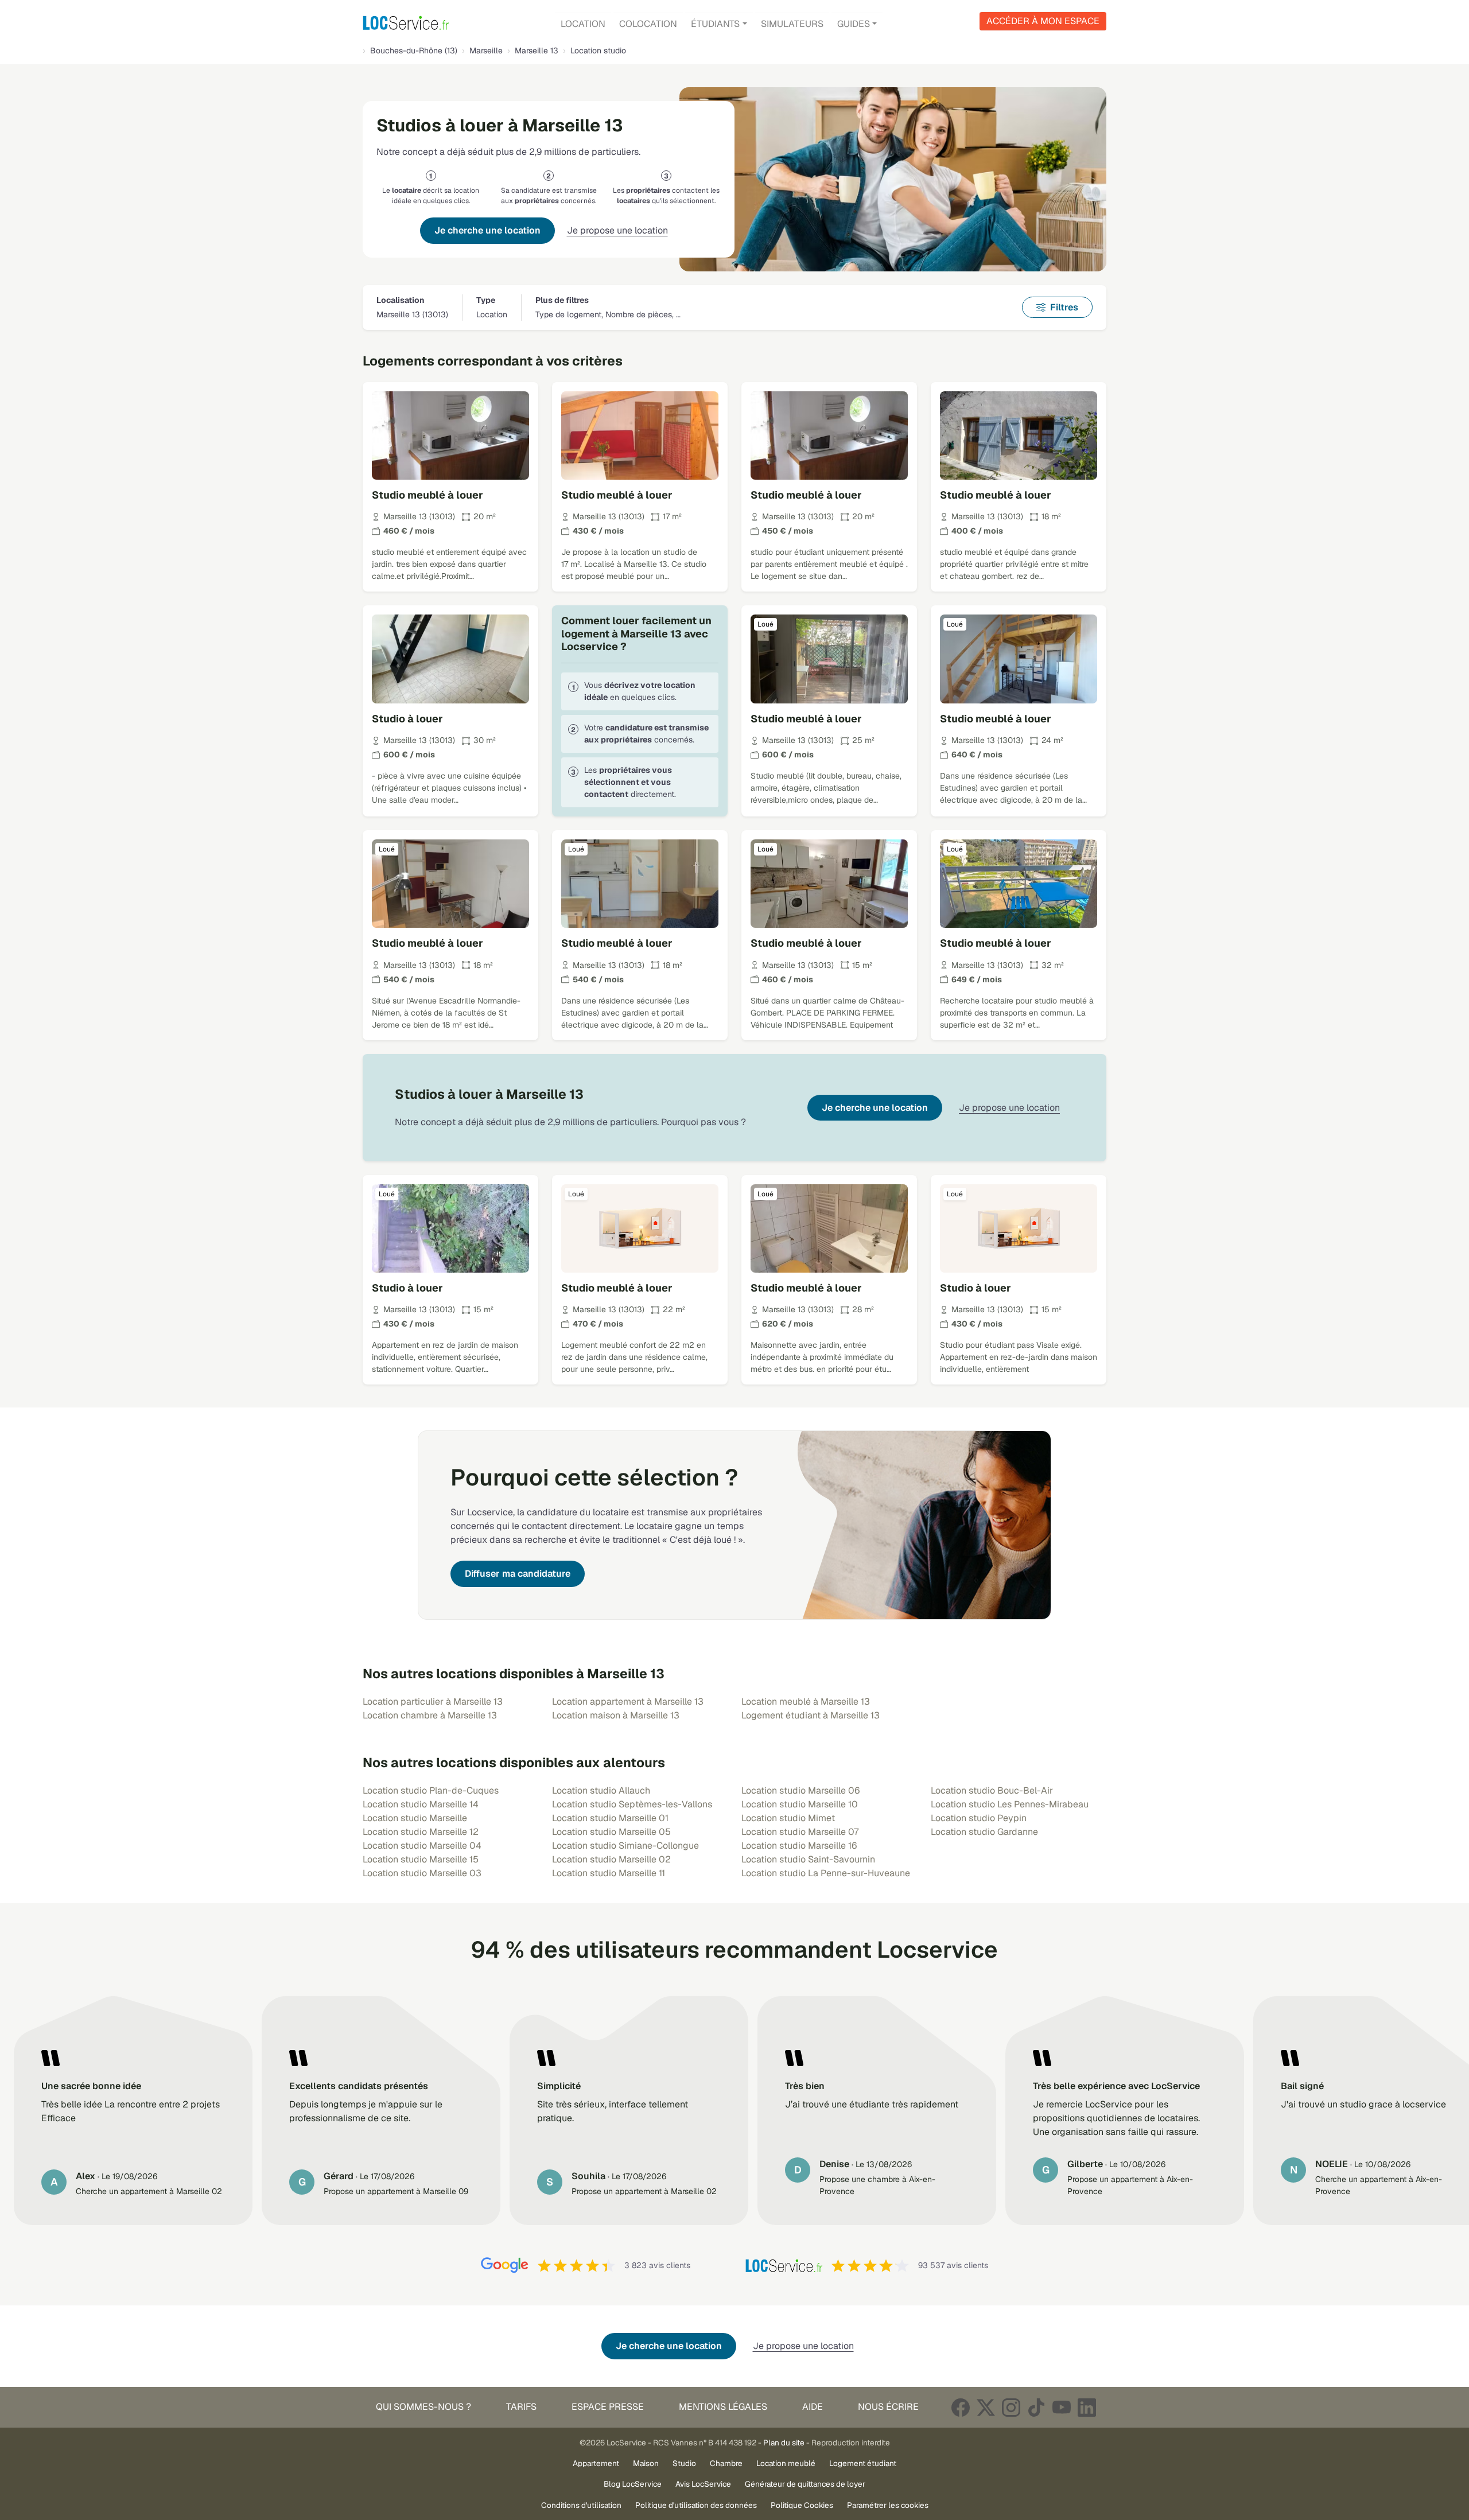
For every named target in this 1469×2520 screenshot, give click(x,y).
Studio (684, 2463)
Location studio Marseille (415, 1818)
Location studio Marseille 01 (610, 1818)
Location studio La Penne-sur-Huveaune (826, 1873)
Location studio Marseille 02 (611, 1859)
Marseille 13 (537, 50)
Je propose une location (617, 230)
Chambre (726, 2463)
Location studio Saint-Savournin (808, 1859)
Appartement (596, 2463)
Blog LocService (633, 2484)
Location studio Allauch (601, 1790)
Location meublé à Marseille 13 (806, 1702)
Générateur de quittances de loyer (805, 2484)
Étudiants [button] (715, 24)
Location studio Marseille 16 (799, 1846)
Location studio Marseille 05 (611, 1832)
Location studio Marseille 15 (421, 1859)
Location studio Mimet (788, 1818)
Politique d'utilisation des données (696, 2505)
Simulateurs (792, 24)
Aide (813, 2407)
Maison (646, 2463)
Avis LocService (703, 2484)
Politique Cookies (802, 2505)
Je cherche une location (487, 230)
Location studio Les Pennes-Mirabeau (1010, 1804)
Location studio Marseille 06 (800, 1790)
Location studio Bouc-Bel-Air (992, 1790)
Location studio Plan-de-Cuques (431, 1790)
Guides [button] (854, 24)
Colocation (648, 24)
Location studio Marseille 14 (421, 1804)
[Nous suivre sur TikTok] (1036, 2407)
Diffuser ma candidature (518, 1574)
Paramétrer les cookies (888, 2505)
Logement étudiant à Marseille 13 (811, 1715)
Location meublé (786, 2463)
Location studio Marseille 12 (421, 1832)
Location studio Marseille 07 (800, 1832)
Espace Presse (608, 2407)
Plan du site (784, 2443)
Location (583, 24)
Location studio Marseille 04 (422, 1846)
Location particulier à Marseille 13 (433, 1702)
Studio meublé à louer (428, 495)
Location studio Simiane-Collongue (625, 1846)
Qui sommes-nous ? (423, 2407)
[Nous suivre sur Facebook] (961, 2407)
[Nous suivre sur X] (986, 2407)
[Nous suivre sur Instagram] (1011, 2407)
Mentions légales (723, 2407)
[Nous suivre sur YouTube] (1062, 2407)
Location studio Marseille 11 (609, 1873)
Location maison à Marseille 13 (616, 1715)
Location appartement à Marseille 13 (628, 1702)
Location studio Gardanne (984, 1832)
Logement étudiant (863, 2463)
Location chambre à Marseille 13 (430, 1715)
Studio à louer (407, 719)
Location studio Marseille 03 (422, 1873)
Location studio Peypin (979, 1818)
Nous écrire (888, 2407)
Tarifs (521, 2407)
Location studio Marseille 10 (800, 1804)
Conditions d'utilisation (581, 2505)
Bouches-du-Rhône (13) (414, 50)
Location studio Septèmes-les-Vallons (632, 1804)
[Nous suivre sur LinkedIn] (1087, 2407)
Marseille (486, 50)
